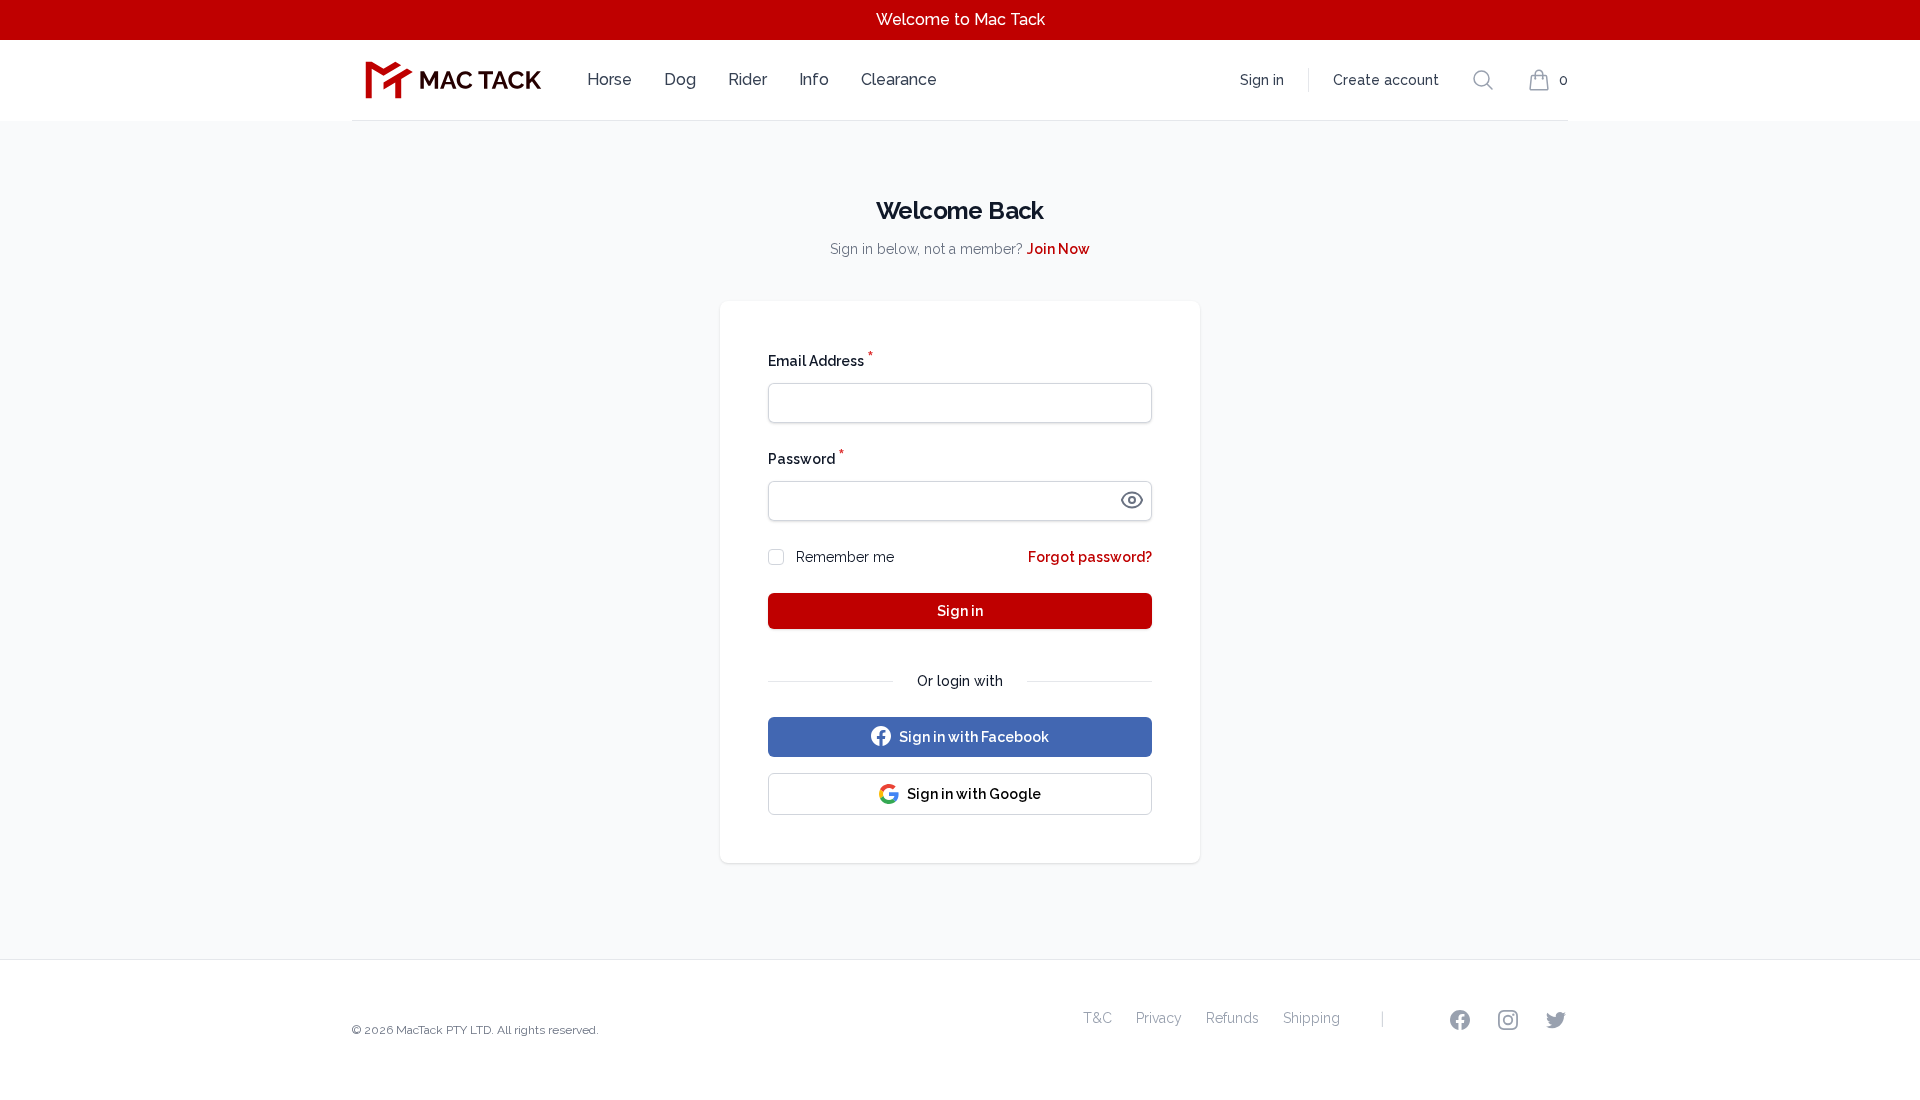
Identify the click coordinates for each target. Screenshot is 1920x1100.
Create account (1386, 80)
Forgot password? (1090, 557)
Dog (680, 79)
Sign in (1262, 80)
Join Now (1058, 249)
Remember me (845, 557)
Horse (609, 79)
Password (806, 458)
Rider (747, 79)
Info (814, 79)
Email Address (821, 360)
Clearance (899, 79)
